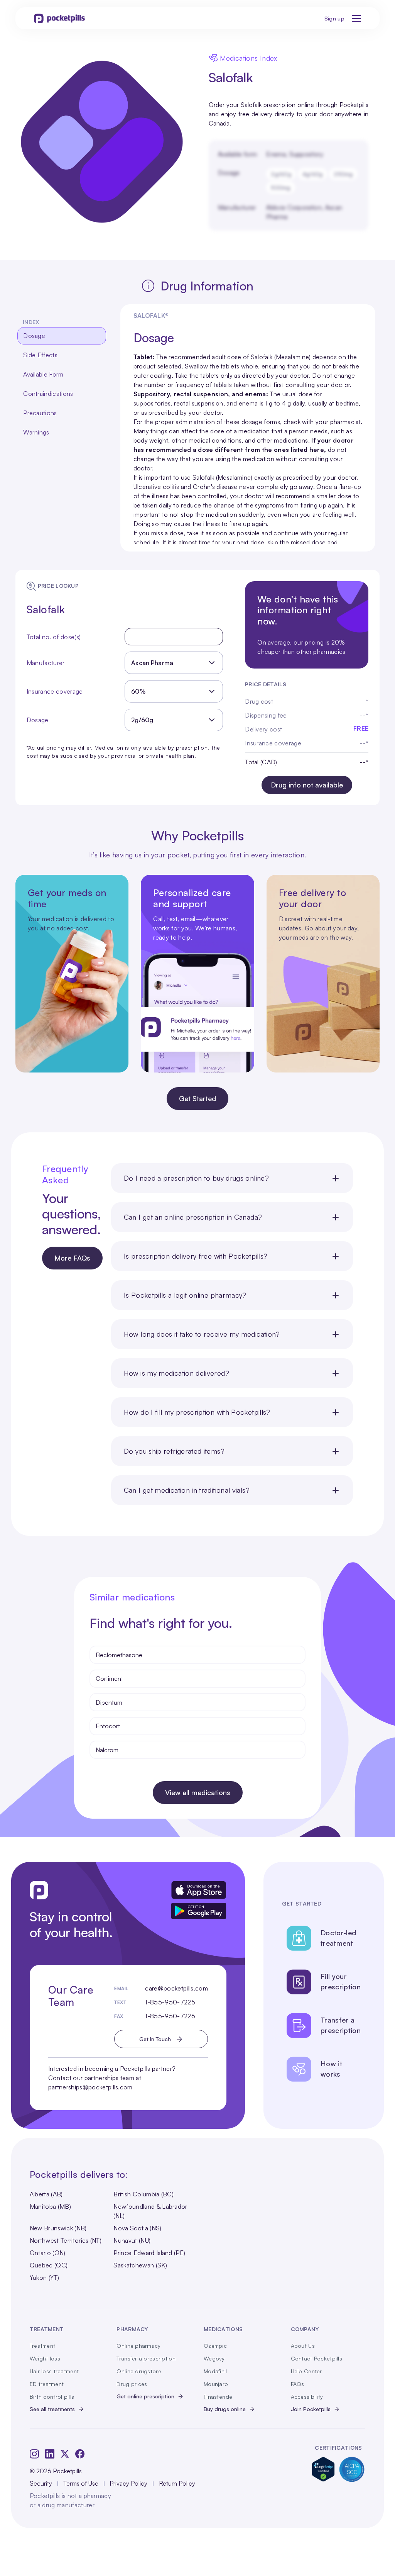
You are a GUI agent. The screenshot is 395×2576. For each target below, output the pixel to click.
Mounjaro (216, 2384)
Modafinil (215, 2371)
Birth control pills (52, 2397)
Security (41, 2483)
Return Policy (177, 2483)
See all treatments (52, 2409)
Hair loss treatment (54, 2371)
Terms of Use (81, 2483)
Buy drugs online (225, 2409)
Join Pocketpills (311, 2409)
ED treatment (47, 2384)
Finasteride (218, 2397)
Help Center (306, 2371)
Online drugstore (139, 2371)
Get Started (197, 1098)
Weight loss (45, 2358)
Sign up (334, 18)
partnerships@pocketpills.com (90, 2087)
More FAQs (72, 1258)
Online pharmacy (138, 2346)
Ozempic (215, 2346)
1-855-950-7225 (170, 2002)
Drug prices (132, 2384)
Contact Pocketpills (317, 2358)
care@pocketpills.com (176, 1988)
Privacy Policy (128, 2483)
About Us (303, 2346)
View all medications (198, 1792)
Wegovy (214, 2358)
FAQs (298, 2384)
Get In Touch (155, 2039)
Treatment (43, 2346)
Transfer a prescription (146, 2358)
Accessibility (307, 2397)
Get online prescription (145, 2396)
